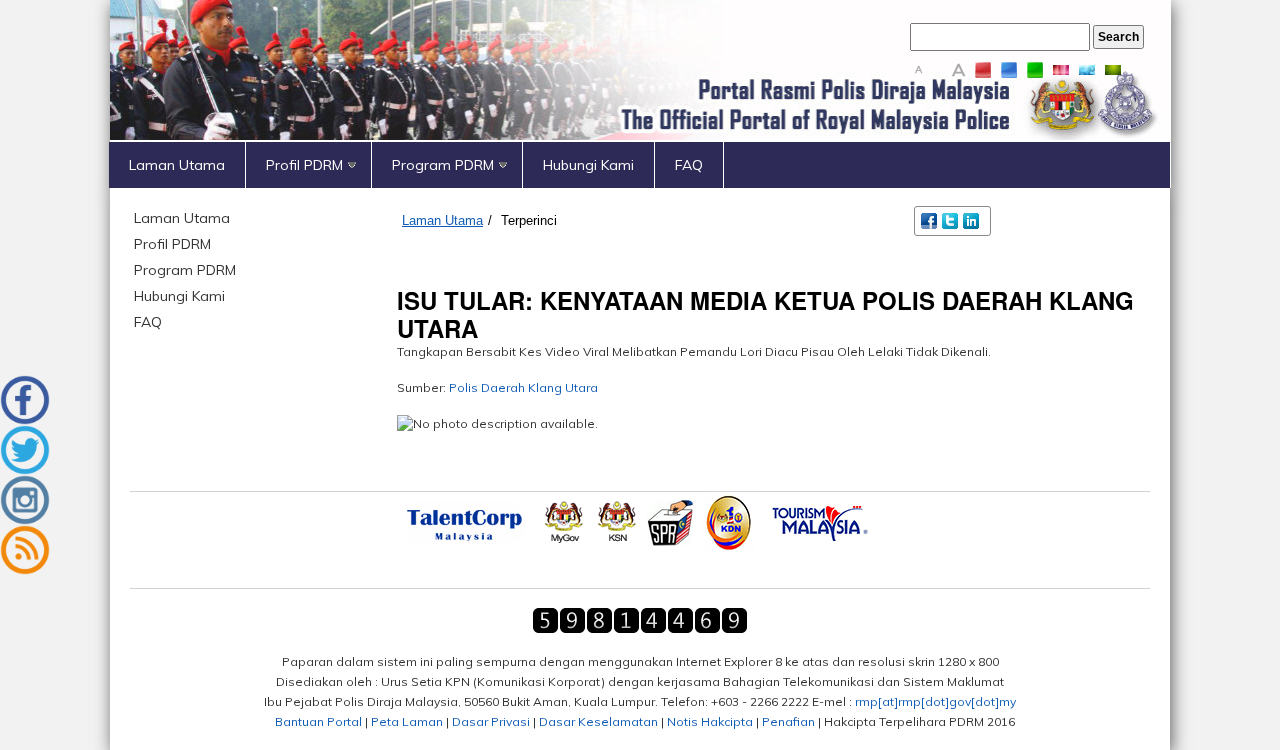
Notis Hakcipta (710, 721)
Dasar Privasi (491, 721)
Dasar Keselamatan (598, 721)
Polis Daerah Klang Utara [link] (523, 387)
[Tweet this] (951, 219)
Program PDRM (443, 165)
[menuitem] (177, 165)
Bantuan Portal (318, 721)
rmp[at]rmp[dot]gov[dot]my (935, 701)
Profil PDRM (304, 165)
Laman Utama (177, 165)
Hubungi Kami (588, 165)
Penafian (788, 721)
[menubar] (639, 165)
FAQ (689, 165)
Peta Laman (407, 721)
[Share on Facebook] (930, 219)
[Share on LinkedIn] (972, 219)
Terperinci (529, 220)
